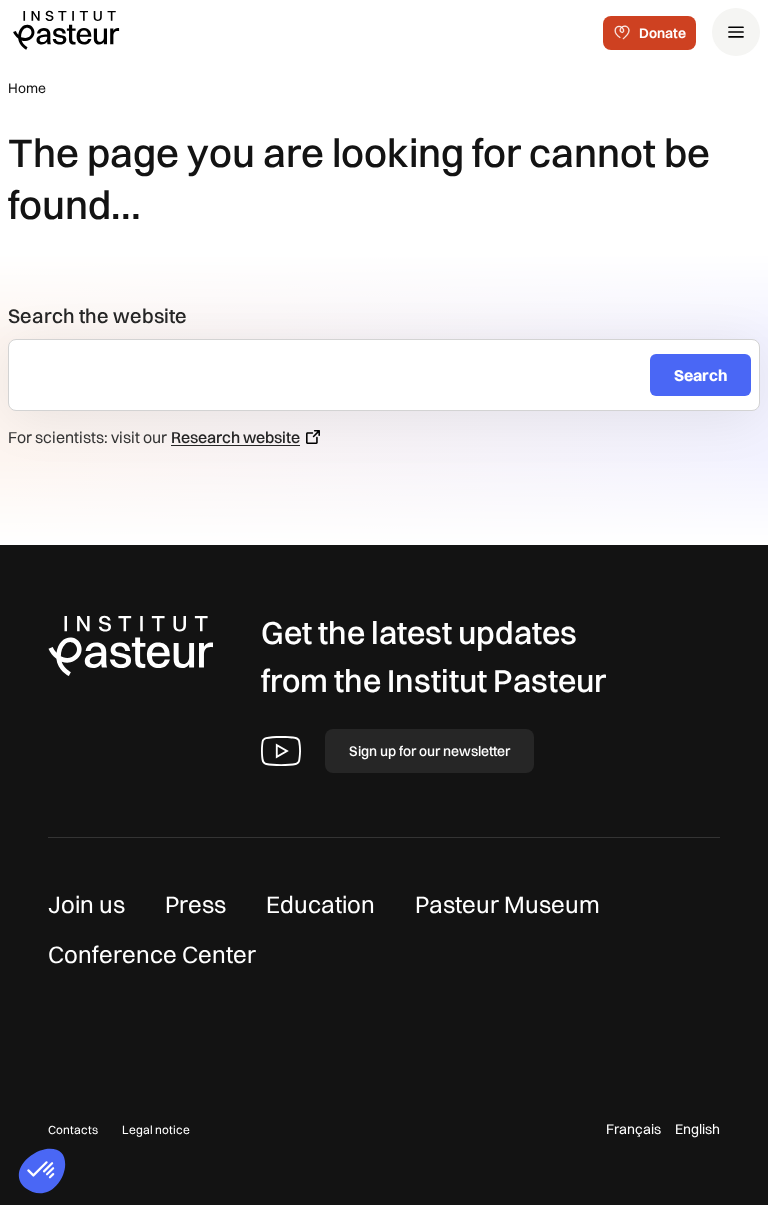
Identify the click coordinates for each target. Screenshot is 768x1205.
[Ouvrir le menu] (736, 32)
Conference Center (152, 954)
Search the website (97, 315)
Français (633, 1129)
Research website (235, 437)
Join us (86, 904)
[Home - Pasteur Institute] (66, 29)
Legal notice (156, 1129)
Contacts (73, 1129)
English (697, 1129)
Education (320, 904)
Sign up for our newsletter (429, 751)
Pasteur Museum (507, 904)
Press (195, 904)
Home (27, 88)
